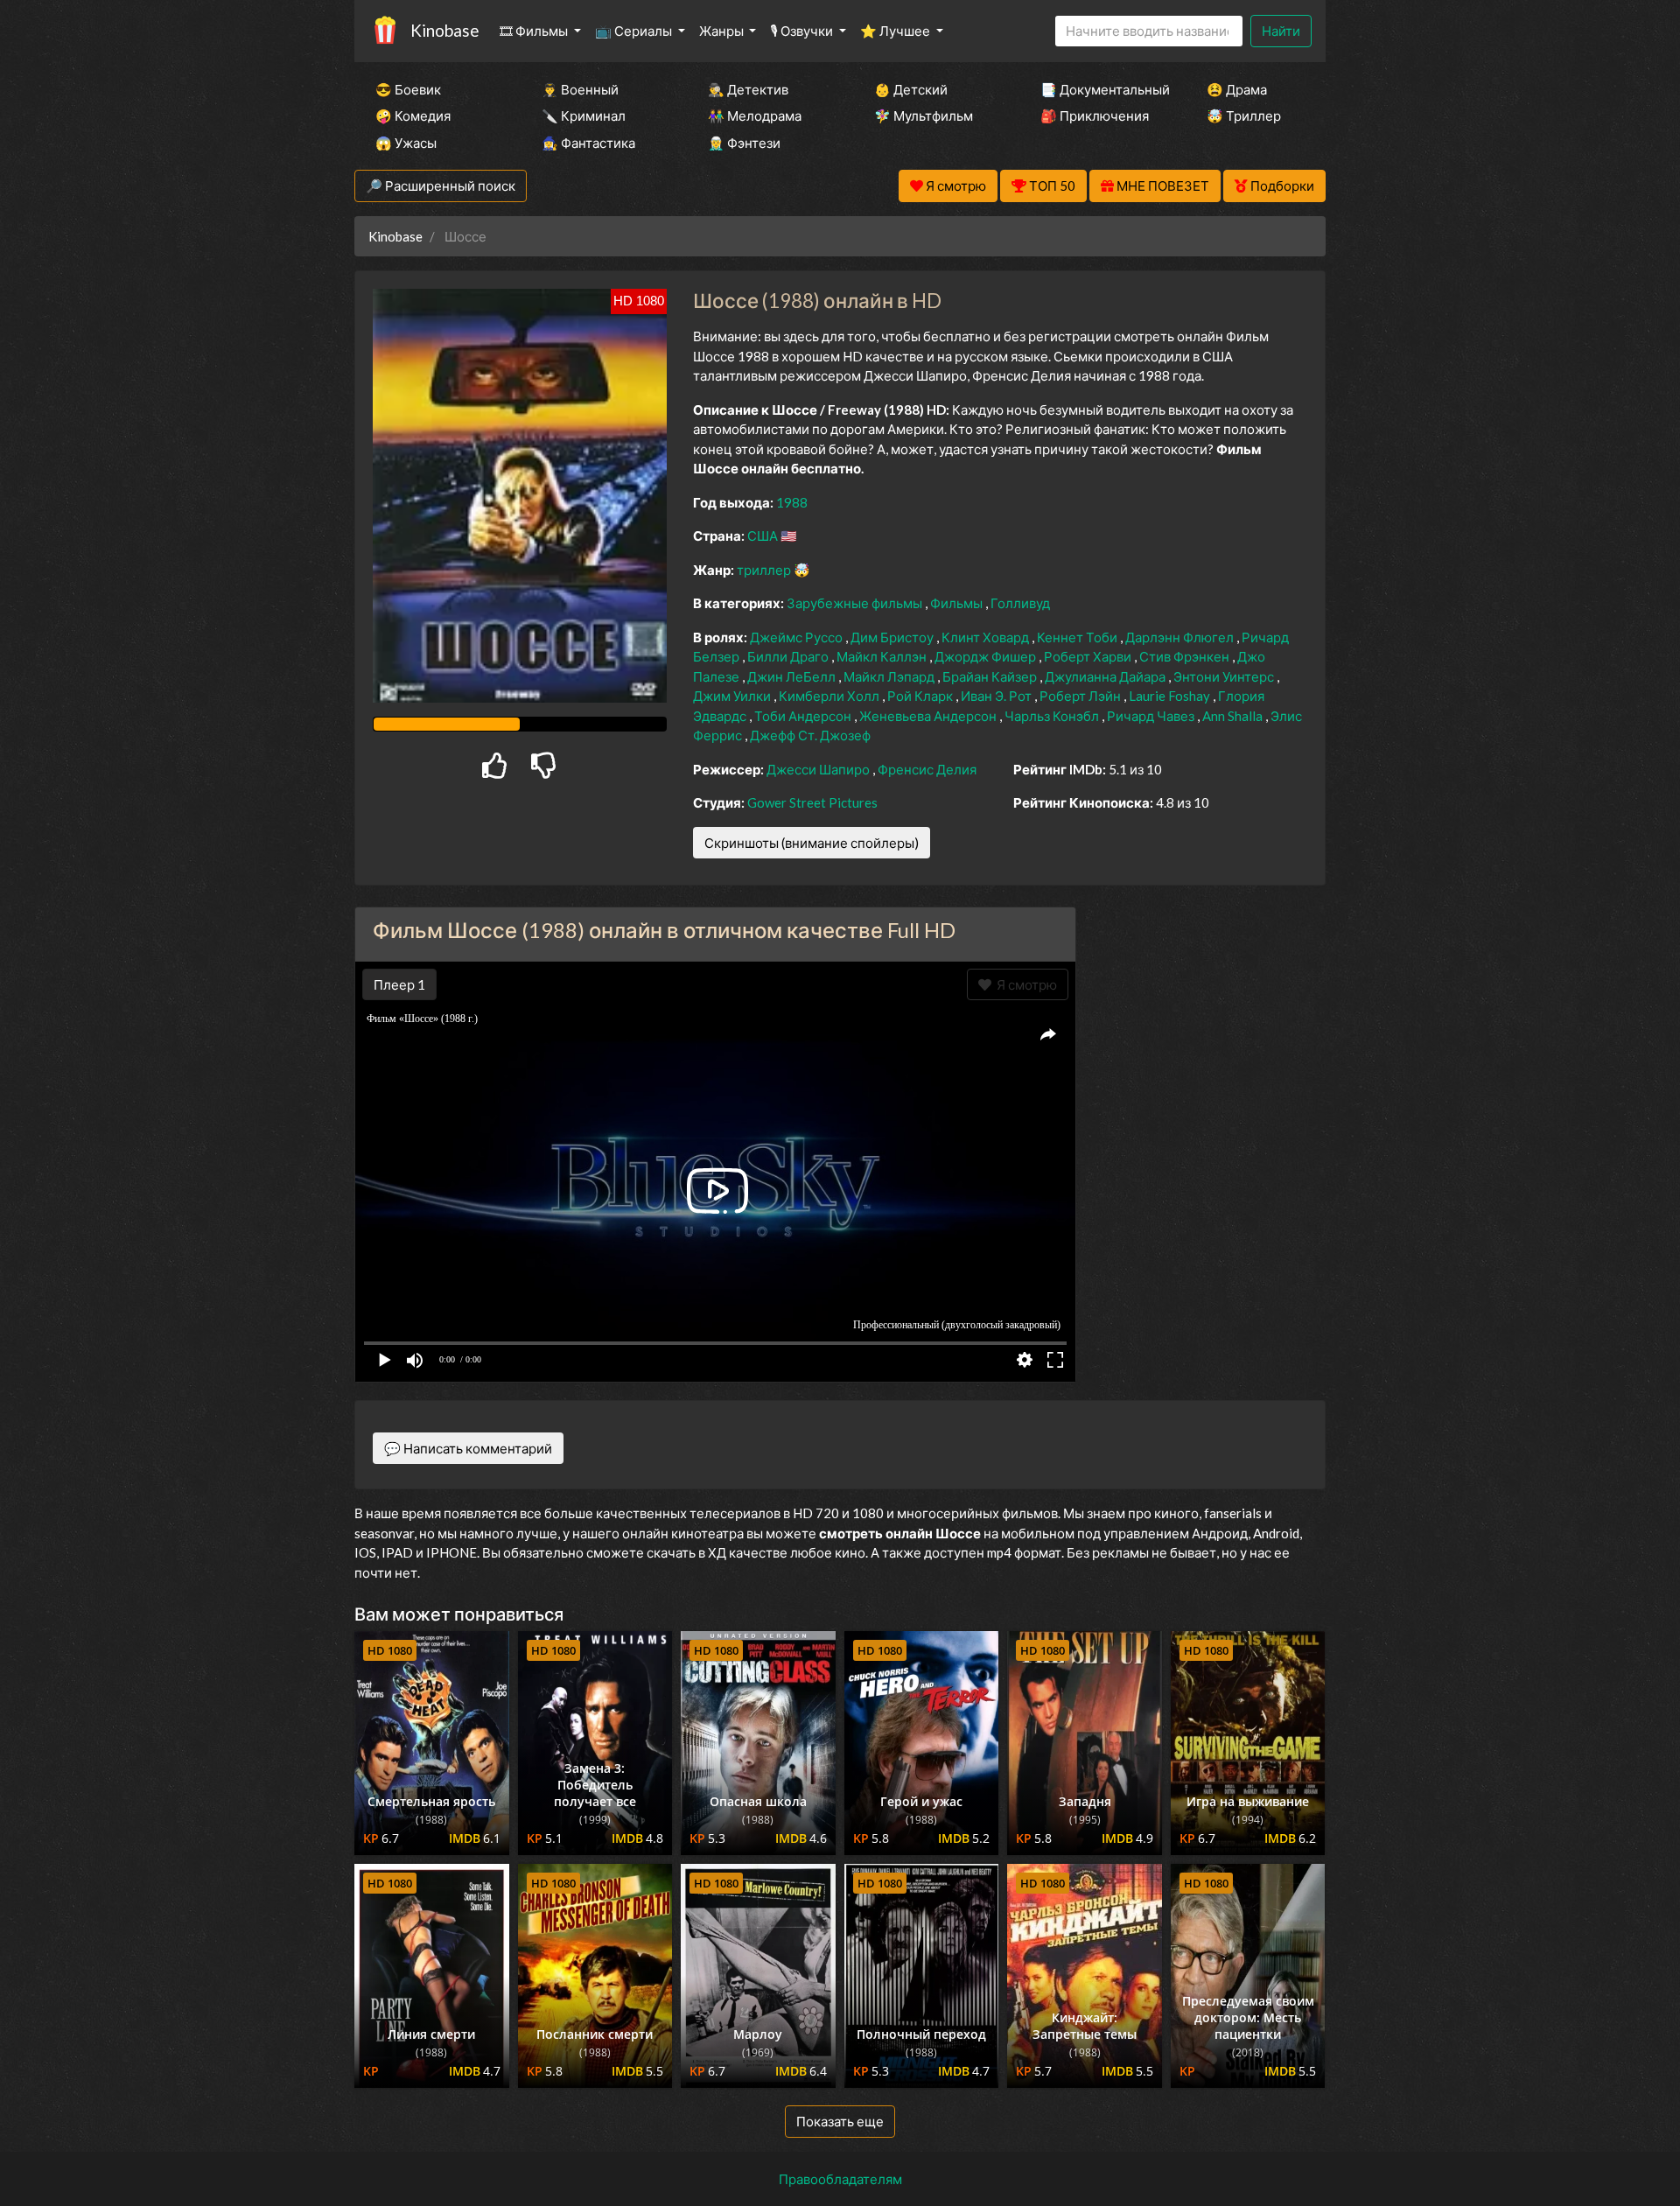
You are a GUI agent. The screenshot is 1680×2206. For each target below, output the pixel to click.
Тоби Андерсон (804, 716)
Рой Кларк (921, 696)
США (764, 536)
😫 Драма (1237, 89)
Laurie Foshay (1171, 696)
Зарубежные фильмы (856, 603)
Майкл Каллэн (883, 656)
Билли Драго (789, 656)
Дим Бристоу (893, 637)
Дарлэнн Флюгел (1181, 637)
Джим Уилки (733, 696)
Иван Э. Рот (997, 696)
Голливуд (1020, 603)
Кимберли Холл (830, 696)
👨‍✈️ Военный (580, 89)
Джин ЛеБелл (793, 676)
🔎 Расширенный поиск (441, 186)
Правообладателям (840, 2179)
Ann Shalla (1234, 716)
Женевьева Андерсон (929, 716)
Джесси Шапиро (819, 769)
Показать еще (840, 2121)
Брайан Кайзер (991, 676)
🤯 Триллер (1244, 116)
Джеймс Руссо (798, 637)
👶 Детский (911, 89)
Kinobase (444, 30)
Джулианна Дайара (1106, 676)
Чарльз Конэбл (1053, 716)
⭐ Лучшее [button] (896, 31)
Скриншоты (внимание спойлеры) (812, 843)
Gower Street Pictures (812, 802)
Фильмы (958, 603)
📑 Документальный (1100, 89)
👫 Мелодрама (755, 116)
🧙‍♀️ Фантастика (588, 143)
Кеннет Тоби (1078, 637)
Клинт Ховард (987, 637)
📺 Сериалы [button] (635, 31)
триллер (765, 570)
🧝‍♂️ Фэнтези (744, 143)
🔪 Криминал (584, 116)
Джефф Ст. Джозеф (810, 735)
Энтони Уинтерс (1225, 676)
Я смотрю (1024, 984)
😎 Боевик (408, 89)
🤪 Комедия (413, 116)
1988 (792, 502)
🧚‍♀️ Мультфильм (924, 116)
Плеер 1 (399, 984)
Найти (1281, 31)
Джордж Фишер (987, 656)
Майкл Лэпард (890, 676)
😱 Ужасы (406, 143)
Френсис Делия (927, 769)
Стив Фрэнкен (1186, 656)
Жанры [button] (723, 31)
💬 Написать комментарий (468, 1448)
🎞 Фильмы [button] (535, 31)
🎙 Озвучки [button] (803, 31)
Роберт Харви (1089, 656)
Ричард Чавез (1152, 716)
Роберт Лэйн (1081, 696)
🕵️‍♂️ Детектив (748, 89)
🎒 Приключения (1095, 116)
